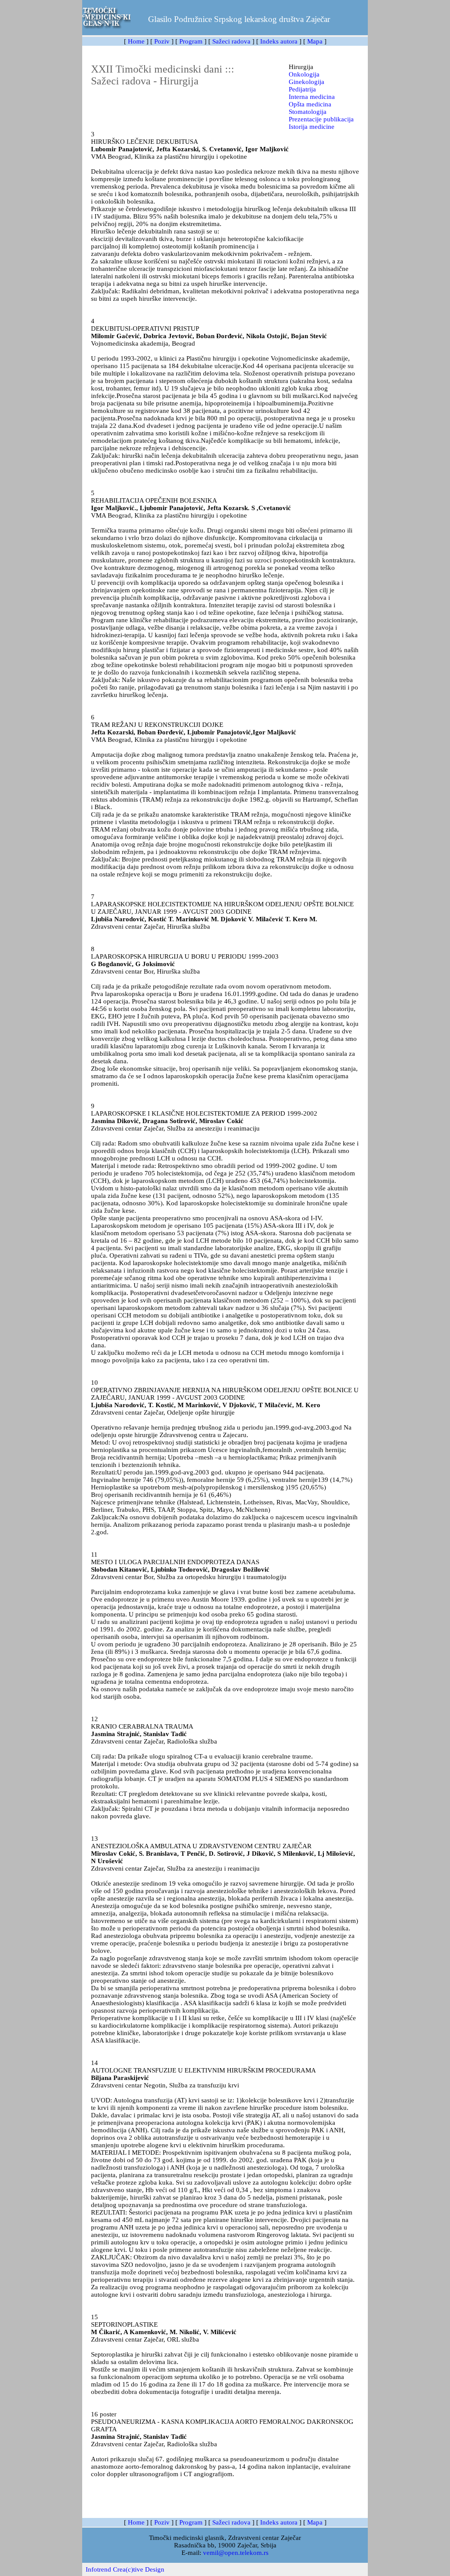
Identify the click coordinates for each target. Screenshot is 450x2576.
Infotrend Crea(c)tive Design (125, 2569)
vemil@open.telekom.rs (236, 2553)
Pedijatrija (302, 89)
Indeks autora (279, 41)
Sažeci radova (231, 41)
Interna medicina (312, 97)
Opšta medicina (310, 104)
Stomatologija (308, 112)
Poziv (162, 41)
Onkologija (304, 74)
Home (136, 41)
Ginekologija (307, 82)
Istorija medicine (312, 127)
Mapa (315, 41)
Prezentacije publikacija (321, 119)
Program (191, 41)
